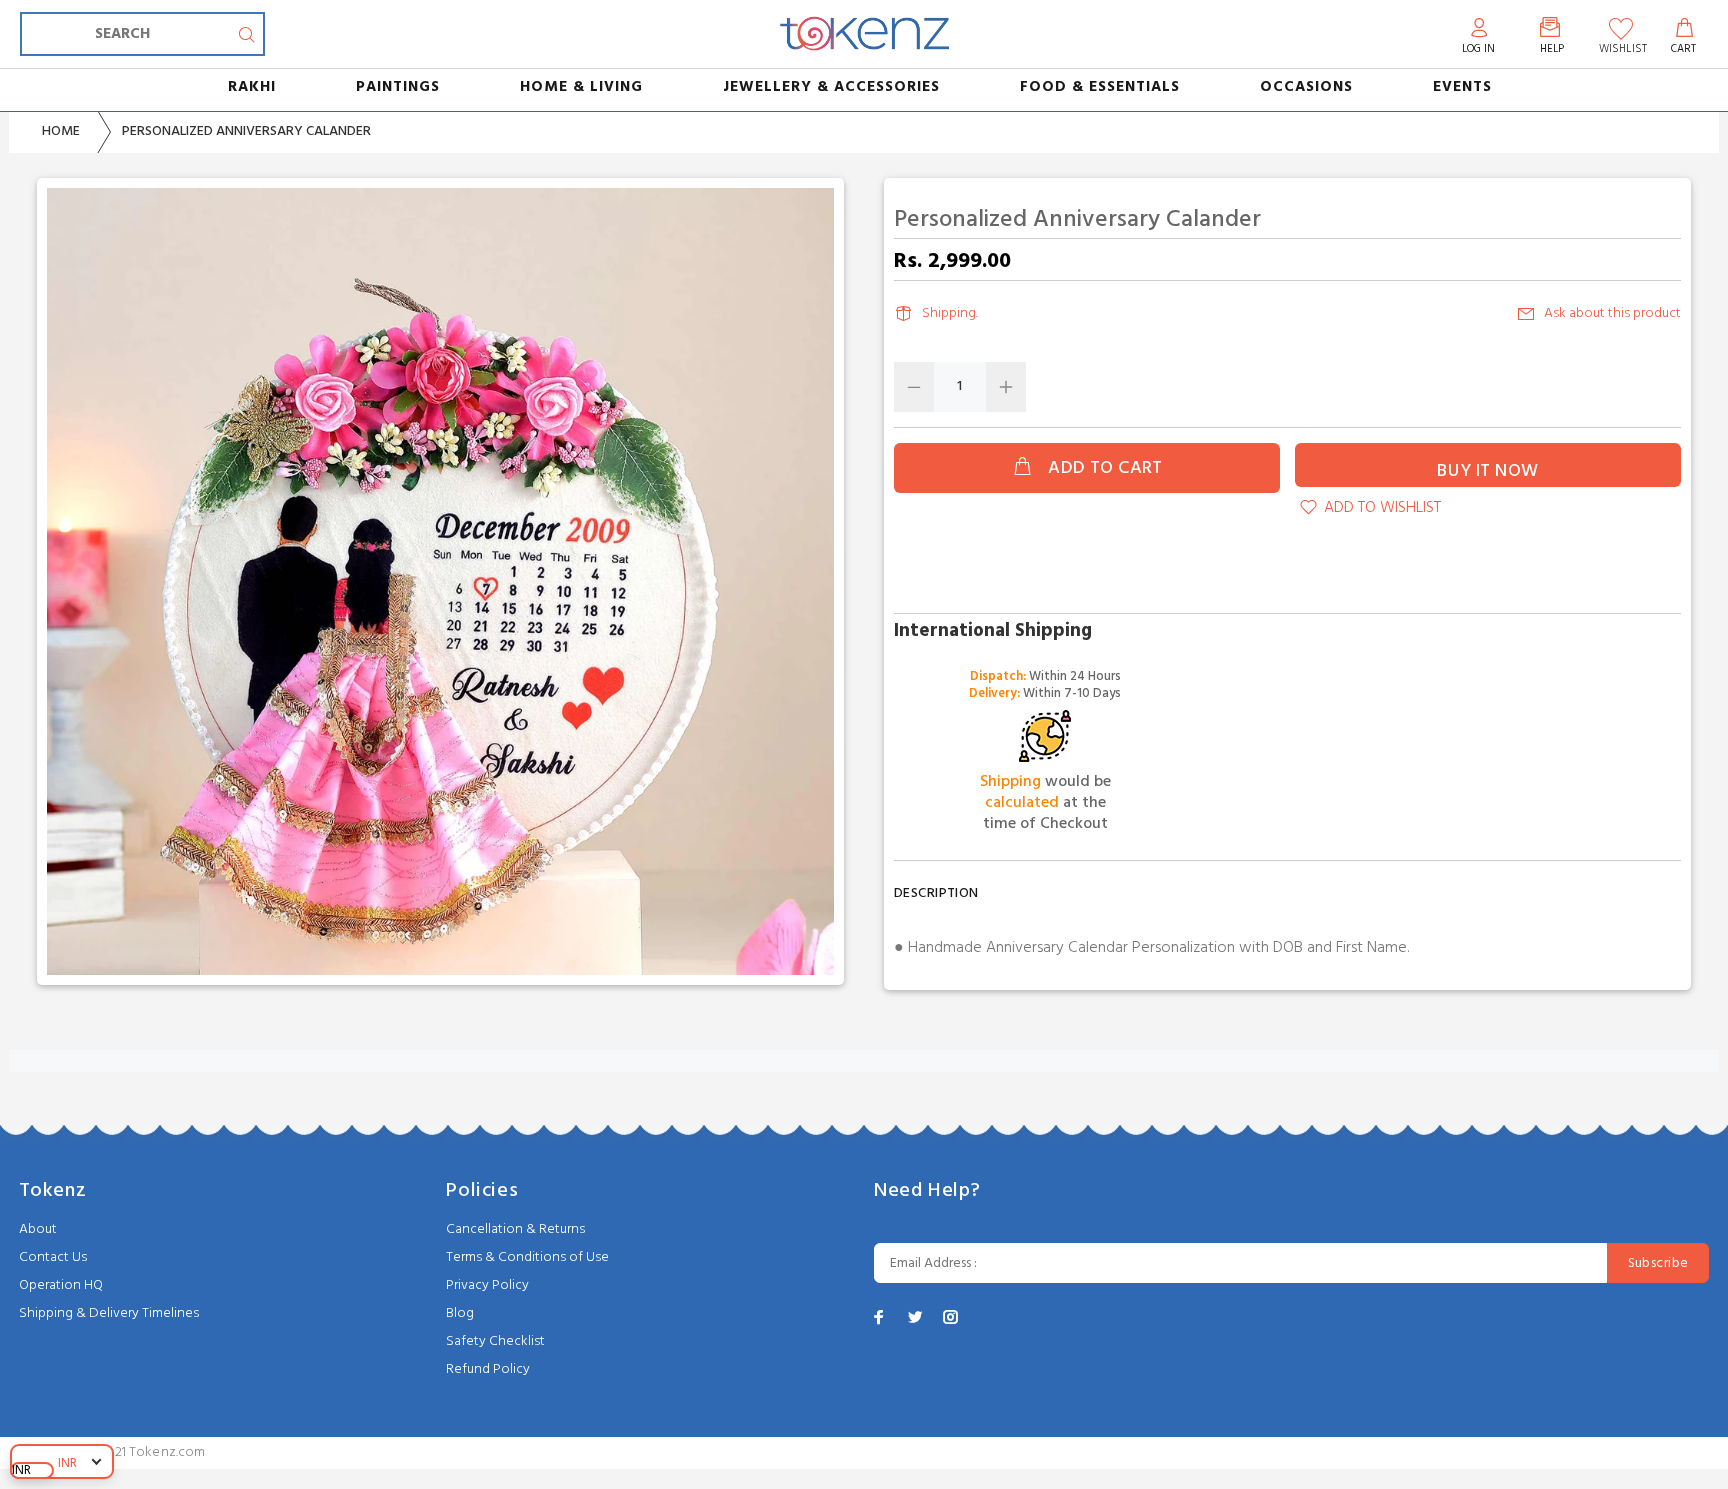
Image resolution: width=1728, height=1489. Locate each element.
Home (61, 131)
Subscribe (1658, 1263)
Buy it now (1487, 471)
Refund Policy (488, 1369)
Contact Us (53, 1257)
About (38, 1229)
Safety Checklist (495, 1341)
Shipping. (950, 313)
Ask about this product (1612, 313)
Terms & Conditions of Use (527, 1257)
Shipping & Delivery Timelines (109, 1313)
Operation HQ (61, 1285)
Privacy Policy (487, 1285)
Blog (460, 1313)
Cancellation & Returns (515, 1229)
